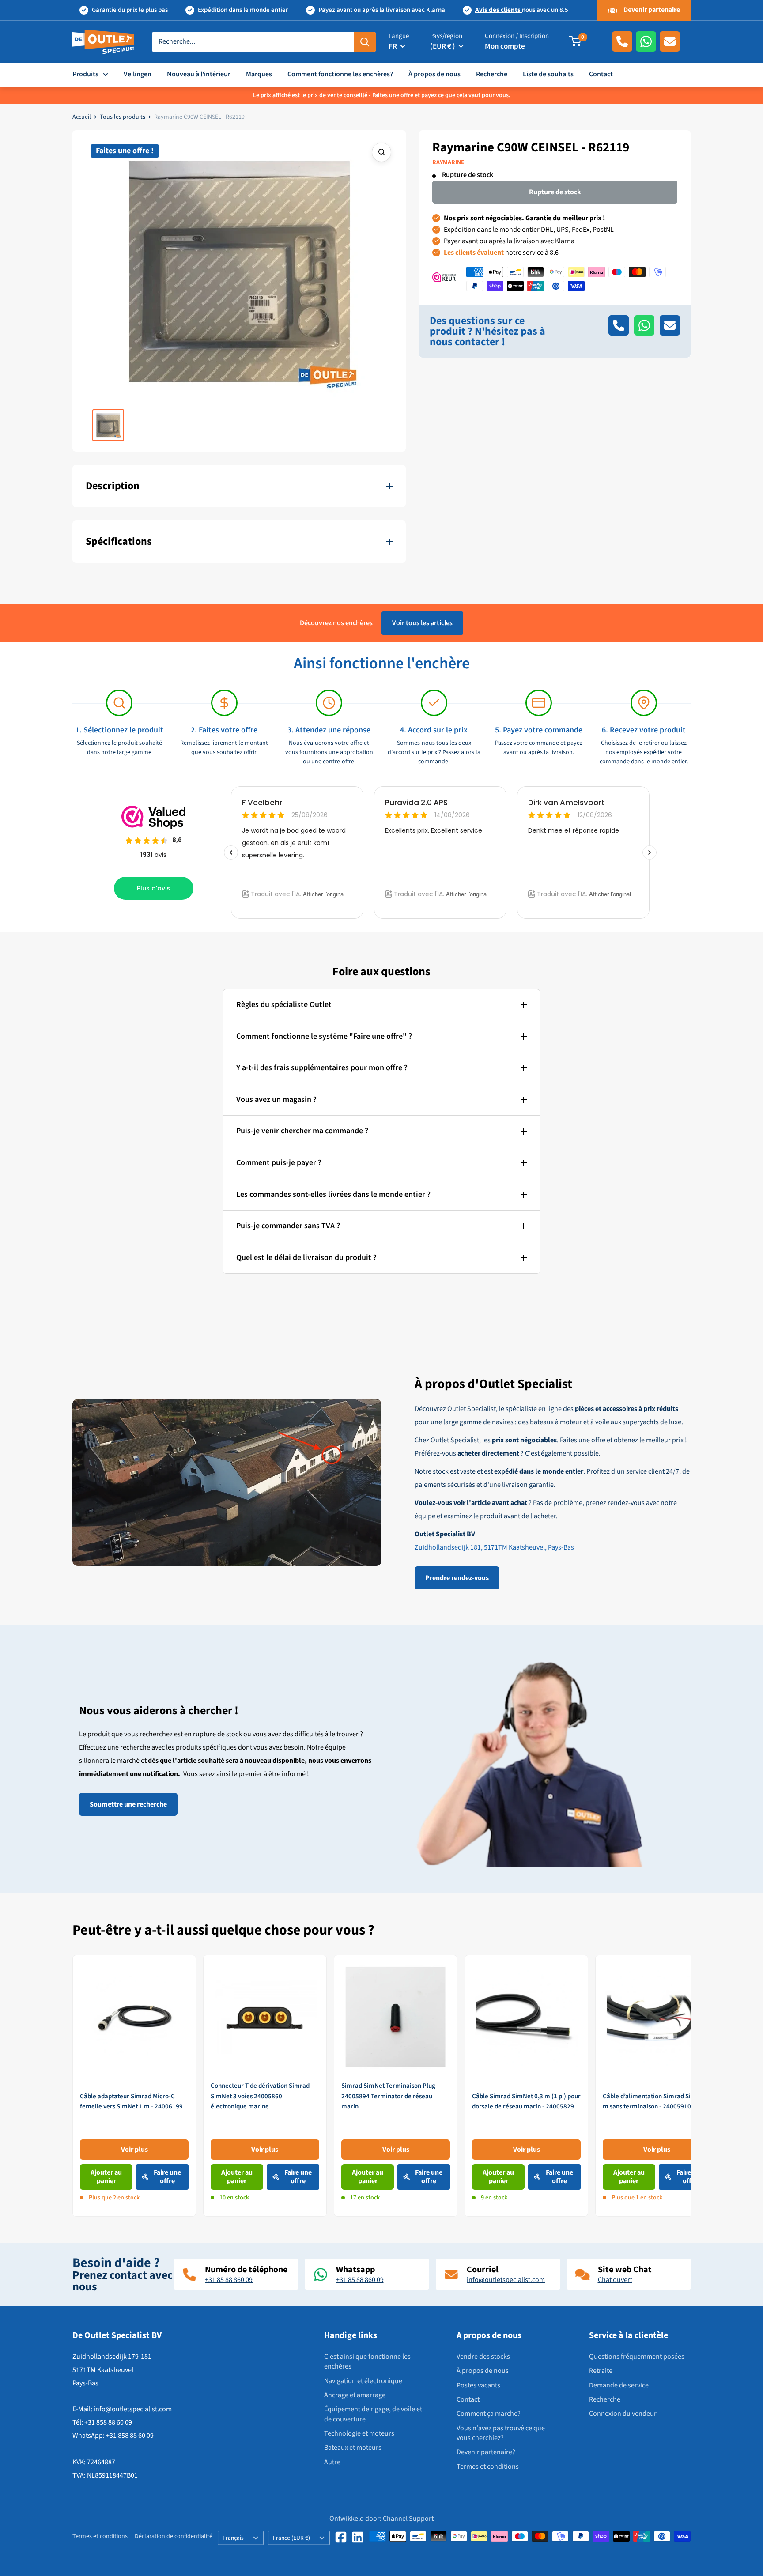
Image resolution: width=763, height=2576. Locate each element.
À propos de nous (434, 74)
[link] (134, 2086)
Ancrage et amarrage (355, 2395)
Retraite (601, 2371)
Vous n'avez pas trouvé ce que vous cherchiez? (501, 2433)
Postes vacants (478, 2385)
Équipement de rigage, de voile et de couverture (373, 2414)
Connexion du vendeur (623, 2414)
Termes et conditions (488, 2467)
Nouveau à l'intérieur (199, 74)
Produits (85, 74)
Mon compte (505, 46)
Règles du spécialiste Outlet (284, 1005)
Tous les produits (123, 117)
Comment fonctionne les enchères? (340, 74)
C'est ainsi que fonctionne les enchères (367, 2361)
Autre (332, 2462)
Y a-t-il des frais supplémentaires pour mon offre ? (322, 1068)
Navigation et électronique (363, 2381)
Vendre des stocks (483, 2357)
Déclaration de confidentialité (174, 2536)
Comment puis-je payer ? (279, 1163)
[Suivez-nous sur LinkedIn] (358, 2537)
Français (233, 2538)
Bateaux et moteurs (353, 2448)
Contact (601, 74)
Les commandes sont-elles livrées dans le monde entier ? (333, 1194)
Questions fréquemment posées (637, 2357)
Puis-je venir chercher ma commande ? (302, 1131)
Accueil (82, 117)
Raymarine (448, 162)
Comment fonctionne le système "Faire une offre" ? (324, 1036)
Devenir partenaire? (486, 2452)
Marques (259, 74)
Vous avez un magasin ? (276, 1099)
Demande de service (619, 2385)
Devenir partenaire (651, 10)
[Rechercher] (365, 41)
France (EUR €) (291, 2538)
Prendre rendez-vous (457, 1578)
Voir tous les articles (422, 623)
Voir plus (134, 2149)
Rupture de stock (555, 192)
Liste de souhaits (548, 74)
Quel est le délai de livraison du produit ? (306, 1258)
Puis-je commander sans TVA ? (288, 1226)
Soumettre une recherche (128, 1804)
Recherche (492, 74)
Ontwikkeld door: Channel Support (381, 2519)
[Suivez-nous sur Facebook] (341, 2537)
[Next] (691, 2086)
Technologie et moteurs (359, 2433)
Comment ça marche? (489, 2414)
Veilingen (138, 74)
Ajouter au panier (106, 2177)
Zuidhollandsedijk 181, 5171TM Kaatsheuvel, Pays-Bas (494, 1547)
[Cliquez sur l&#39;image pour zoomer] (381, 152)
